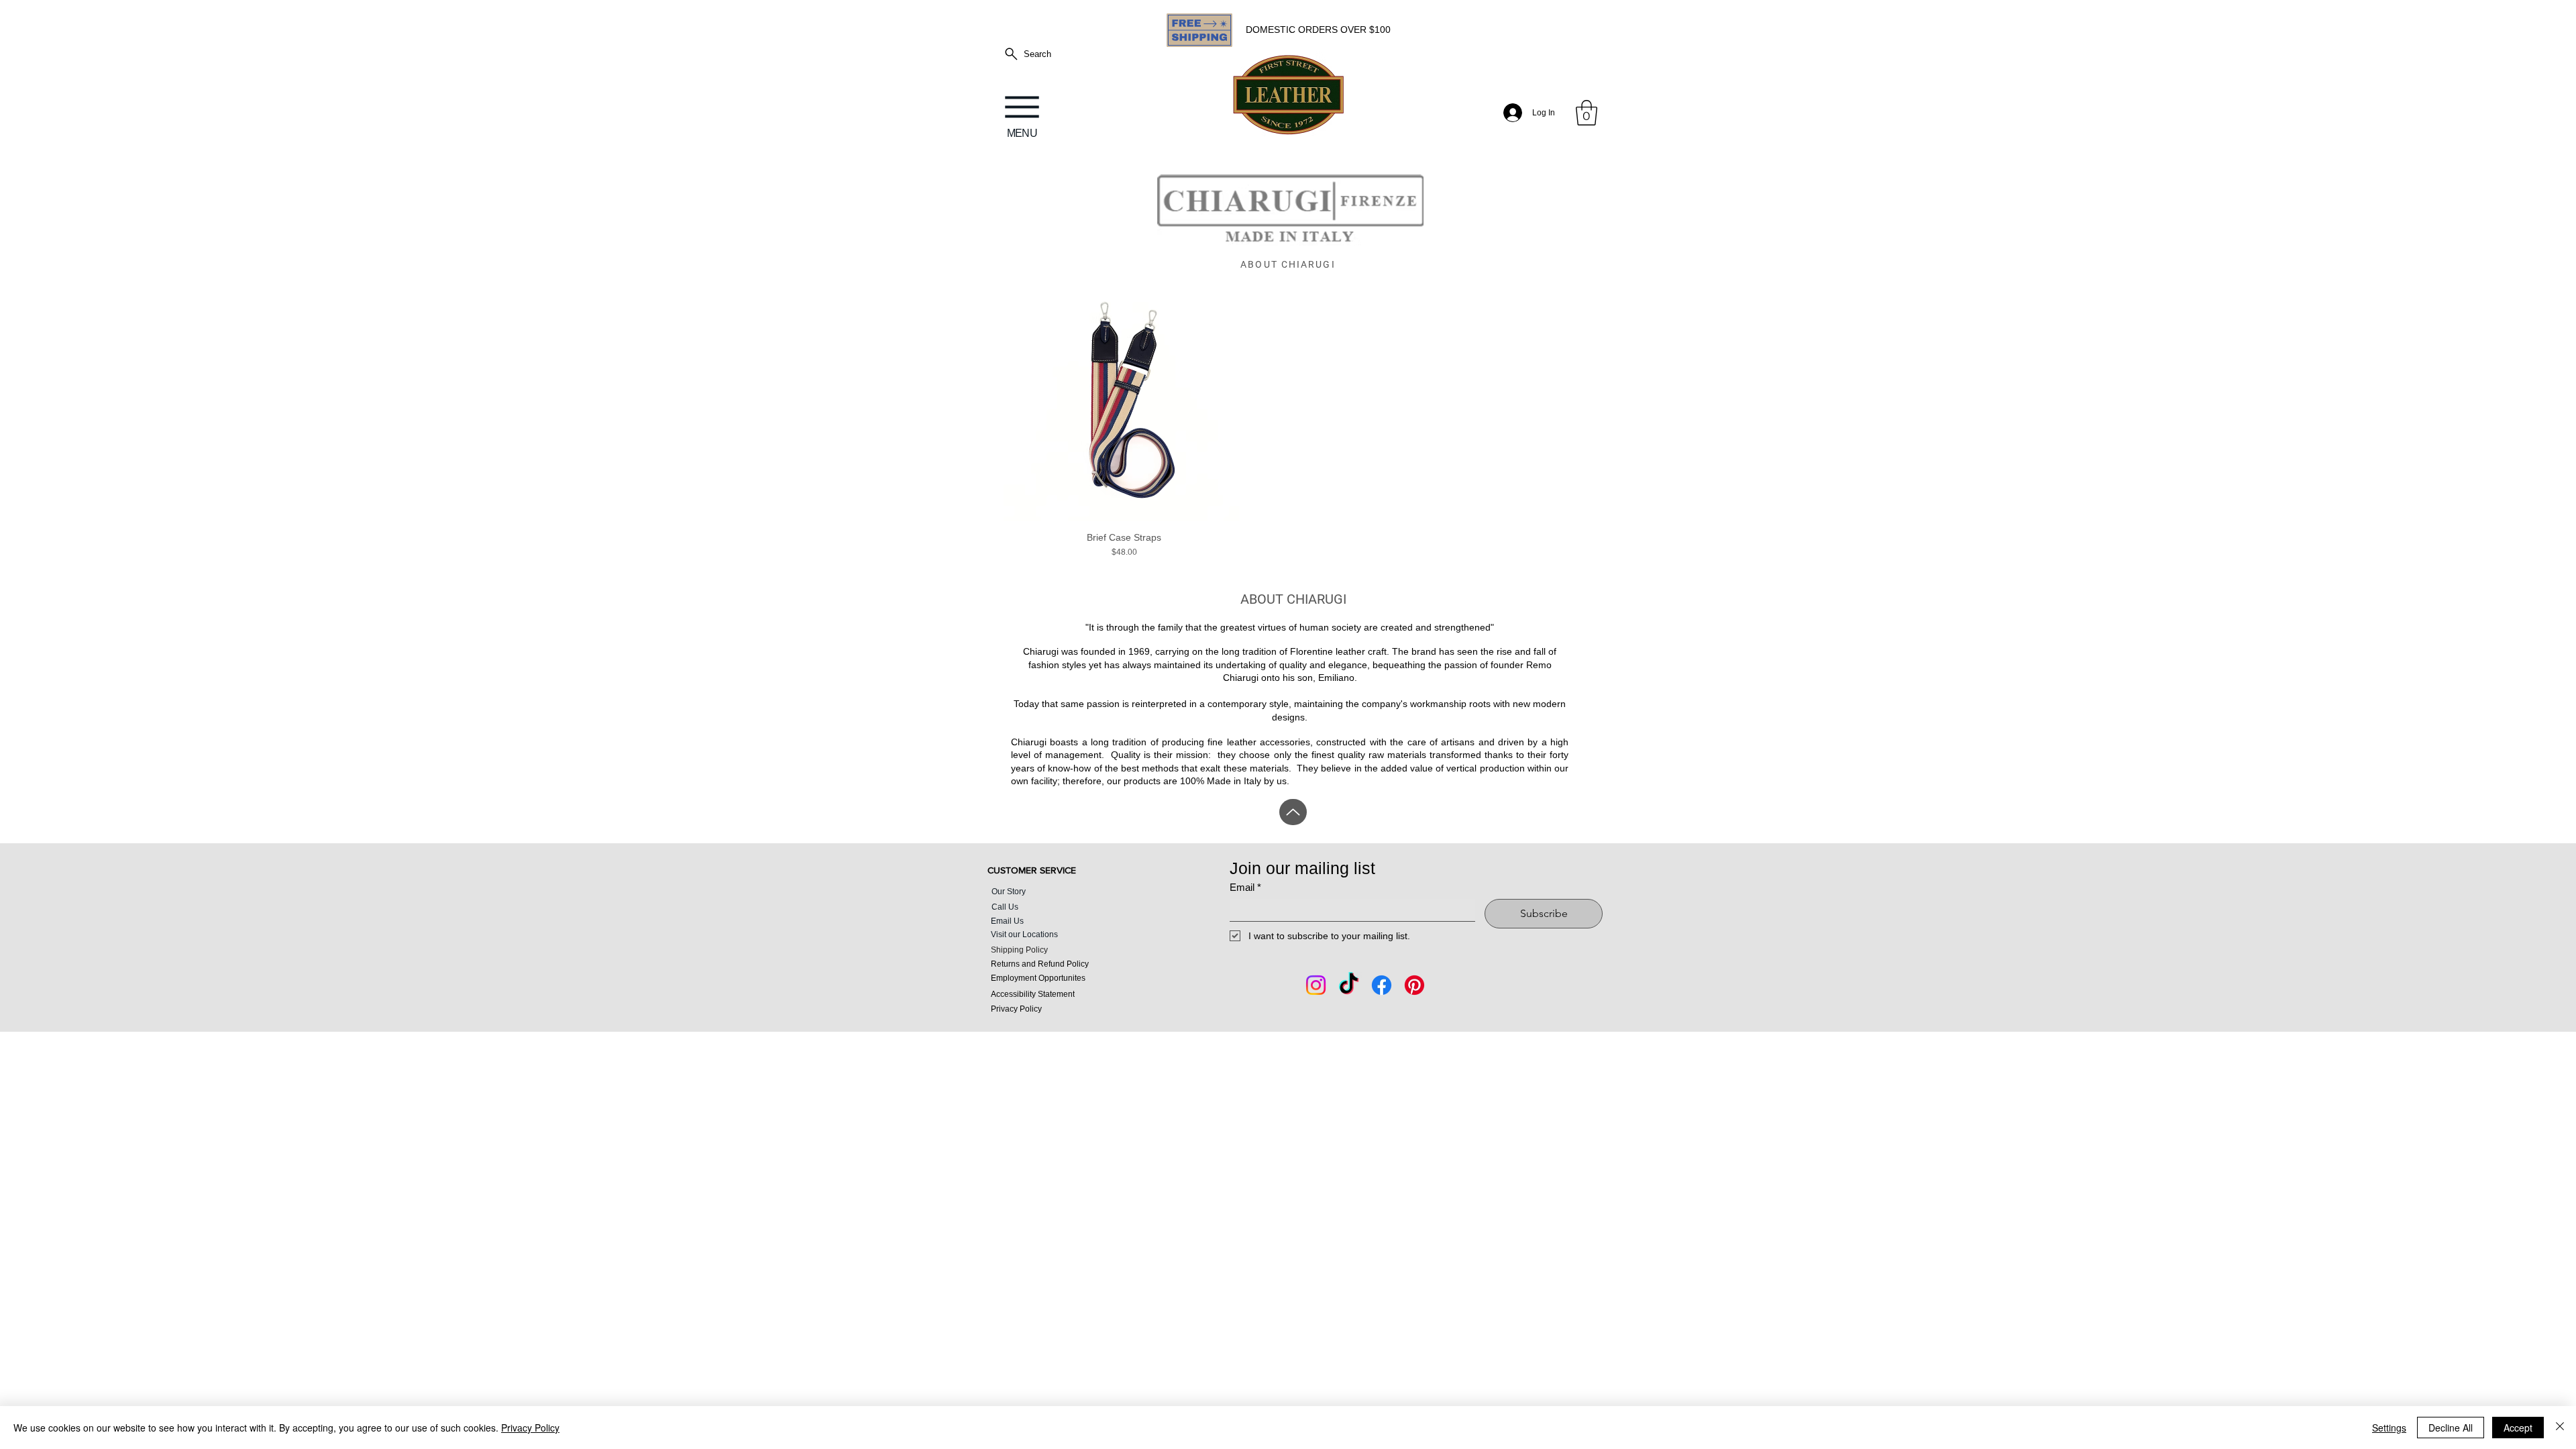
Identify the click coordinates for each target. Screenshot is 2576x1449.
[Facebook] (1382, 985)
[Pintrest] (1414, 985)
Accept (2518, 1428)
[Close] (2560, 1428)
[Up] (1293, 812)
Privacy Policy (530, 1428)
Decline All (2451, 1428)
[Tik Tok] (1349, 985)
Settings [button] (2389, 1428)
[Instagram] (1316, 985)
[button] (1587, 113)
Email (1245, 887)
